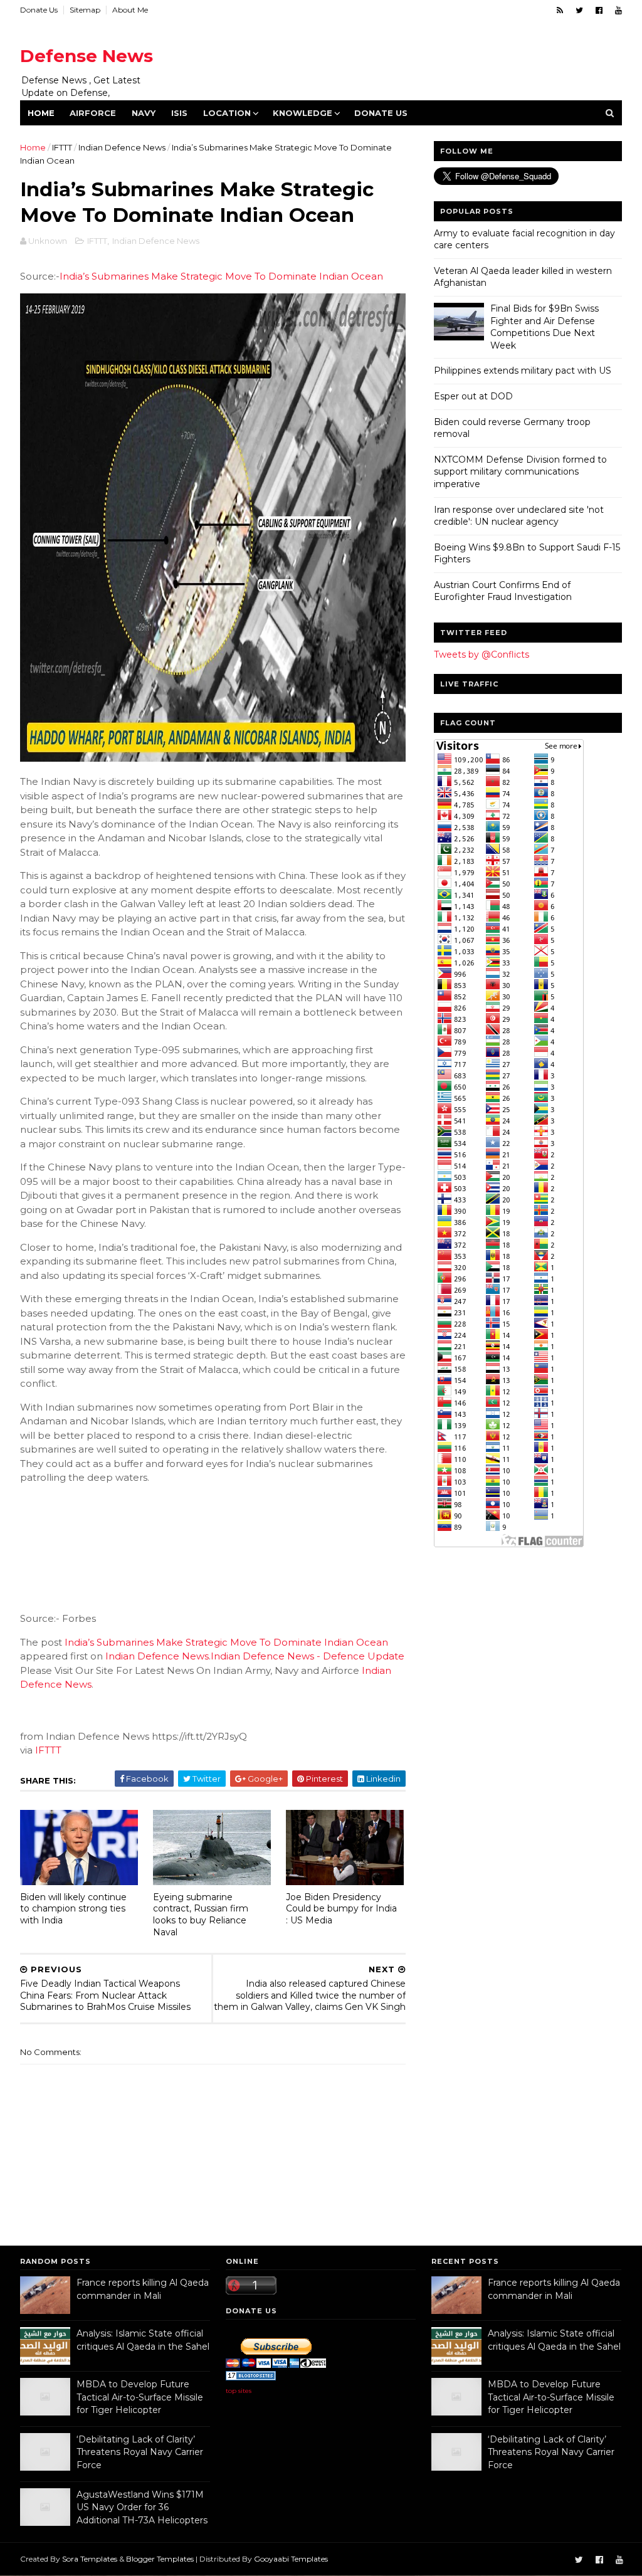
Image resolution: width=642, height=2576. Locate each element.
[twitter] (579, 10)
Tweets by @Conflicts (481, 655)
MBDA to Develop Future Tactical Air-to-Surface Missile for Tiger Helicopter (140, 2397)
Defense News (87, 56)
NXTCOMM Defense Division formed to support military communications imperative (520, 472)
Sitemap (85, 10)
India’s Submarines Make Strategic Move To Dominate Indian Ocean (221, 276)
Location (227, 113)
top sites (239, 2391)
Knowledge (303, 113)
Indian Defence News (122, 147)
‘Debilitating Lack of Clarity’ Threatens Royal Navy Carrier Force (140, 2452)
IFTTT (62, 147)
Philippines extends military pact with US (523, 371)
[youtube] (618, 10)
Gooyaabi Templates (291, 2559)
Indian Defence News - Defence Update (308, 1656)
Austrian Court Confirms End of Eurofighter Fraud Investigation (503, 591)
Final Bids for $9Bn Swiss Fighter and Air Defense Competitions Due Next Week (545, 327)
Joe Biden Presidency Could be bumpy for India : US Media (341, 1909)
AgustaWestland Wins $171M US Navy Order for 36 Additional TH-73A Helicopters (142, 2507)
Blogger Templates (160, 2559)
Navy (144, 113)
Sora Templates (90, 2559)
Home (41, 113)
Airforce (93, 113)
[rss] (560, 10)
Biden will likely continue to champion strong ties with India (73, 1909)
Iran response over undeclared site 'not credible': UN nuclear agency (519, 516)
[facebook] (599, 10)
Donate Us (39, 10)
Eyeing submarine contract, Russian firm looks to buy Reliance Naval (201, 1915)
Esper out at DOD (473, 396)
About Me (130, 10)
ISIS (179, 113)
